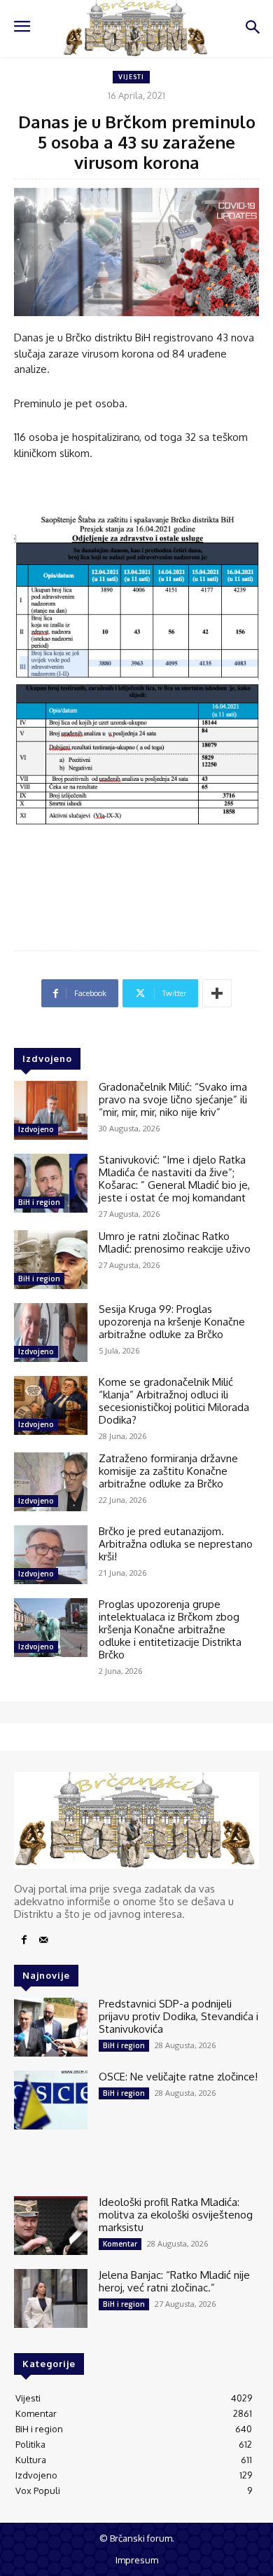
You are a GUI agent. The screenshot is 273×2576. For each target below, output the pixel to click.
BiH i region (39, 1202)
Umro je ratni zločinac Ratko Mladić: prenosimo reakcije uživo (175, 1242)
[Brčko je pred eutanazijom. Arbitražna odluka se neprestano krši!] (51, 1555)
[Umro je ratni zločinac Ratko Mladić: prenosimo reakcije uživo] (51, 1260)
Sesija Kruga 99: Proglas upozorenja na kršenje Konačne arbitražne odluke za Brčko (172, 1322)
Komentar (120, 2244)
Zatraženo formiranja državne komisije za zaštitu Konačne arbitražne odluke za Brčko (168, 1471)
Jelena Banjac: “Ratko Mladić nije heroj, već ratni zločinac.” (174, 2281)
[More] (217, 993)
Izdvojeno (36, 1129)
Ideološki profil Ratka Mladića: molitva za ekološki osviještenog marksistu (176, 2215)
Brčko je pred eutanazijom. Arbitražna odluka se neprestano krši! (176, 1544)
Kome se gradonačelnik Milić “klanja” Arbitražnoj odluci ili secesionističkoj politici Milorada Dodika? (174, 1401)
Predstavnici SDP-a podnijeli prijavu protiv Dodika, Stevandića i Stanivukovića (178, 2016)
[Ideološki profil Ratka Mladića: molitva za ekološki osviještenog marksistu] (51, 2226)
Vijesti (131, 77)
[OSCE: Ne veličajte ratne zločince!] (51, 2100)
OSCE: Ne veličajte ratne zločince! (178, 2077)
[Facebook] (24, 1940)
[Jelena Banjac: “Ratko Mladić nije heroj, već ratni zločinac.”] (51, 2298)
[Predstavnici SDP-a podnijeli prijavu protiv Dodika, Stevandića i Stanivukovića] (51, 2027)
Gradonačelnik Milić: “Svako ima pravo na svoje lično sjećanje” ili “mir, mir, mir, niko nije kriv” (173, 1099)
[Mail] (43, 1940)
